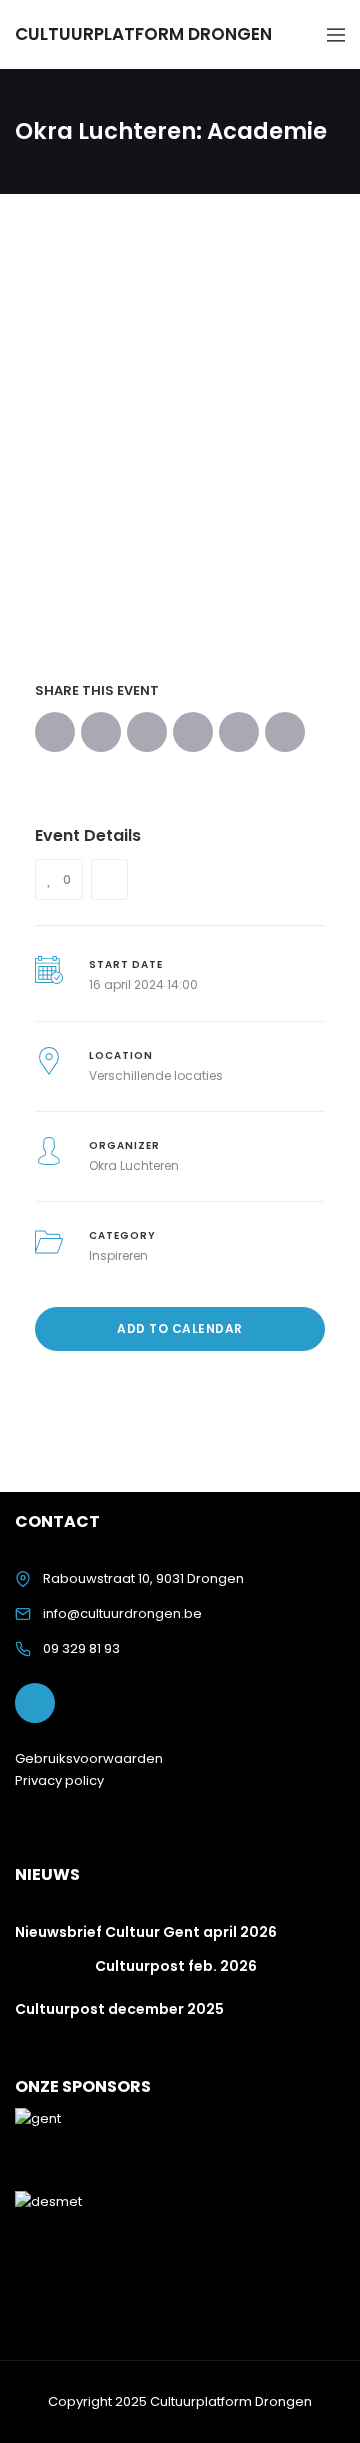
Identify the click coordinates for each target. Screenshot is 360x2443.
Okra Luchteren (134, 1165)
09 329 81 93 (81, 1648)
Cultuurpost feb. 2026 (176, 1966)
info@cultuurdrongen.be (122, 1613)
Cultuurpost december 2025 (119, 2009)
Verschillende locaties (156, 1075)
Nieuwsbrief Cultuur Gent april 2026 (146, 1932)
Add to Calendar (180, 1328)
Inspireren (118, 1255)
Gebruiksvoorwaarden (89, 1758)
